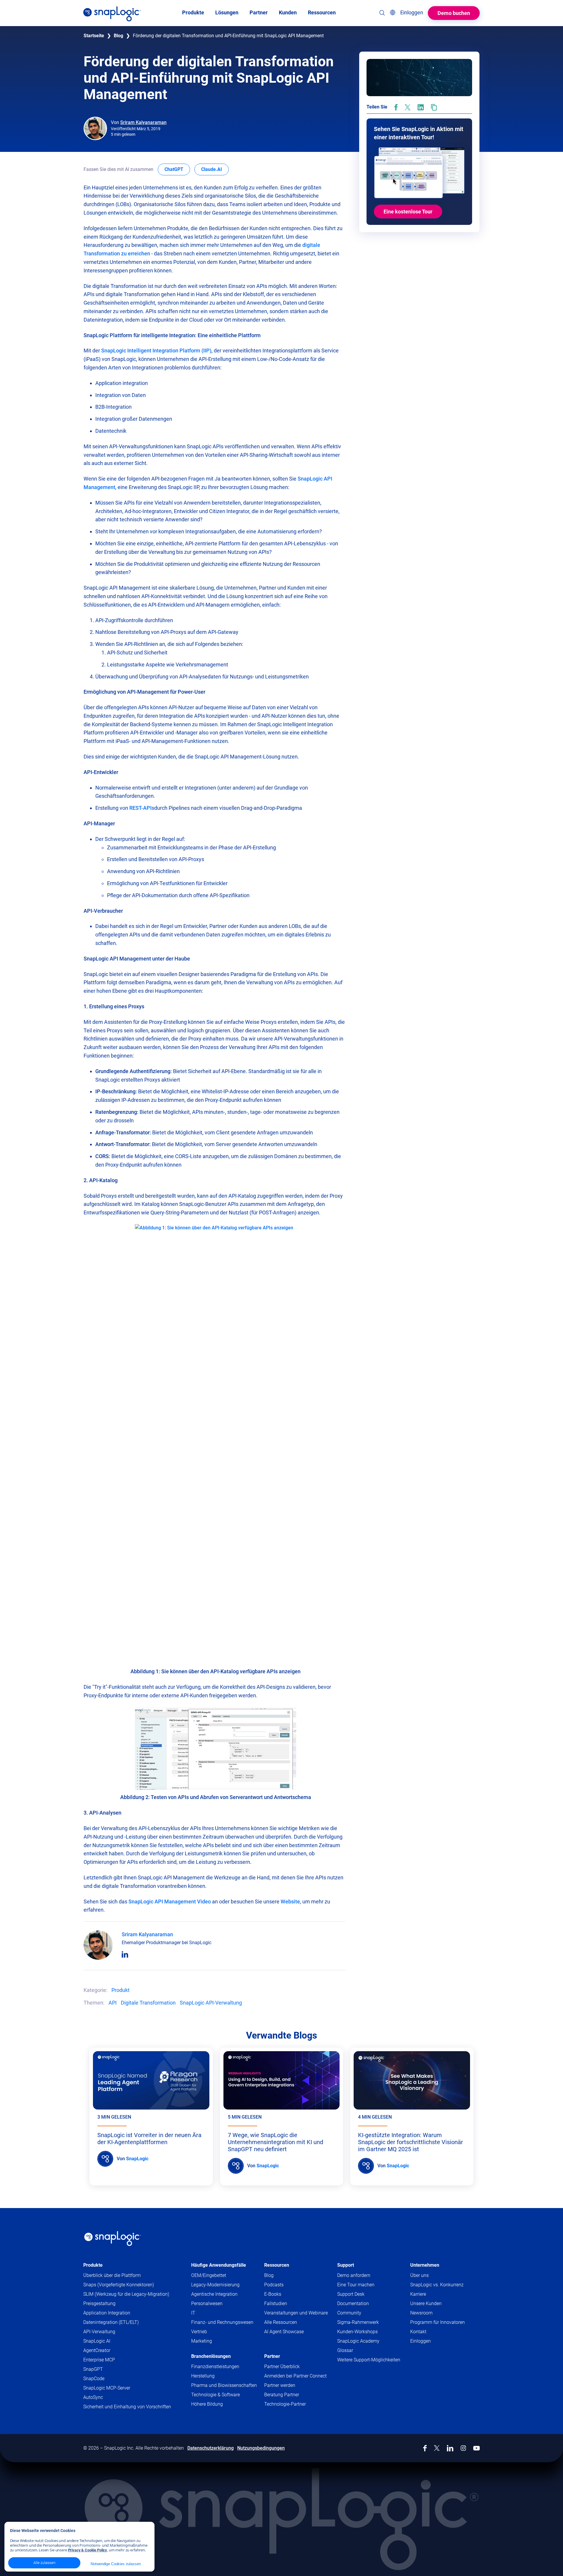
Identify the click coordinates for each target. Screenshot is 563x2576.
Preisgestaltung (99, 2303)
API (113, 2003)
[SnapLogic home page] (113, 2239)
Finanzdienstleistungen (215, 2367)
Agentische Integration (214, 2294)
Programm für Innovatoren (437, 2322)
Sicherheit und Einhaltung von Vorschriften (127, 2407)
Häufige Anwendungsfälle (219, 2265)
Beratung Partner (282, 2395)
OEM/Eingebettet (209, 2275)
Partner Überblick (282, 2367)
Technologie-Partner (285, 2404)
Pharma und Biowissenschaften (224, 2385)
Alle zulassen (44, 2563)
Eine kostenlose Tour (408, 212)
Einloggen (420, 2341)
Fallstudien (276, 2303)
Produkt (121, 1990)
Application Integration (107, 2313)
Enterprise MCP (99, 2360)
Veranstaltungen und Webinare (296, 2313)
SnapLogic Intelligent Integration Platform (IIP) (156, 351)
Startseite (94, 36)
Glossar (345, 2350)
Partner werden (280, 2385)
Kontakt (418, 2332)
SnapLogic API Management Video (170, 1902)
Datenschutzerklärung (211, 2448)
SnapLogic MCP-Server (107, 2388)
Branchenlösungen (211, 2356)
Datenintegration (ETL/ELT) (111, 2322)
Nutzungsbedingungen (261, 2448)
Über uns (419, 2275)
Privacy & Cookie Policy (88, 2550)
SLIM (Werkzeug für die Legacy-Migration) (126, 2294)
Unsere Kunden (426, 2303)
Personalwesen (207, 2303)
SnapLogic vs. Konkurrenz (437, 2285)
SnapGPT (93, 2369)
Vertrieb (199, 2332)
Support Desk (362, 2294)
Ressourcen (277, 2265)
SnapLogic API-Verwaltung (211, 2003)
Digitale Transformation (148, 2003)
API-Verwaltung (99, 2332)
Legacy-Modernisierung (215, 2285)
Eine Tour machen (356, 2285)
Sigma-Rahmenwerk (358, 2322)
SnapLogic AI (97, 2341)
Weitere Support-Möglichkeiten (369, 2360)
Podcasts (274, 2285)
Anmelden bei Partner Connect (295, 2376)
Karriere (418, 2294)
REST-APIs (142, 808)
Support (346, 2265)
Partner (272, 2356)
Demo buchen (454, 13)
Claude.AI (215, 169)
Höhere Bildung (207, 2404)
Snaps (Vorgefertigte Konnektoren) (119, 2285)
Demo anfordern (354, 2275)
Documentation (364, 2304)
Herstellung (203, 2376)
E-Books (273, 2294)
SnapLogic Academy (358, 2341)
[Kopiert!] (434, 107)
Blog (118, 36)
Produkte (93, 2265)
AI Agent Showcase (284, 2332)
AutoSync (93, 2397)
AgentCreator (97, 2350)
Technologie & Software (216, 2395)
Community (361, 2313)
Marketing (202, 2341)
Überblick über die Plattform (112, 2275)
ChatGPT (177, 169)
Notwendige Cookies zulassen (116, 2564)
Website (290, 1902)
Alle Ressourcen (281, 2322)
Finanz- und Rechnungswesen (222, 2322)
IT (193, 2313)
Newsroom (421, 2313)
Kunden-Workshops (357, 2332)
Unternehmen (425, 2265)
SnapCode (94, 2379)
